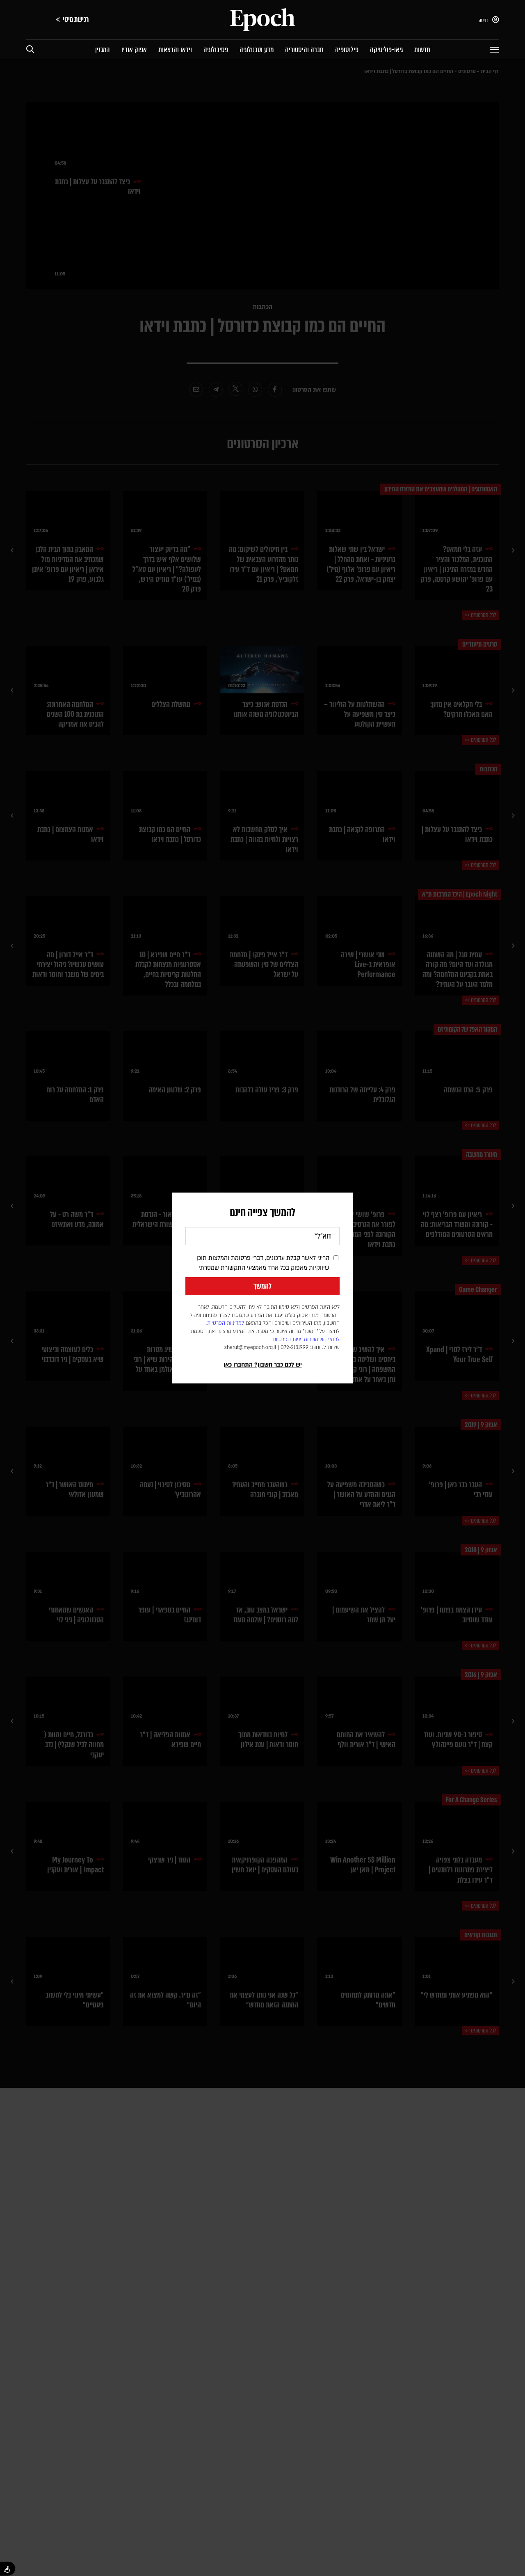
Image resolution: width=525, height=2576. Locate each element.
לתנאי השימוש (325, 1340)
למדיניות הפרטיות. (225, 1323)
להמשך (262, 1286)
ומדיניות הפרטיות (291, 1340)
